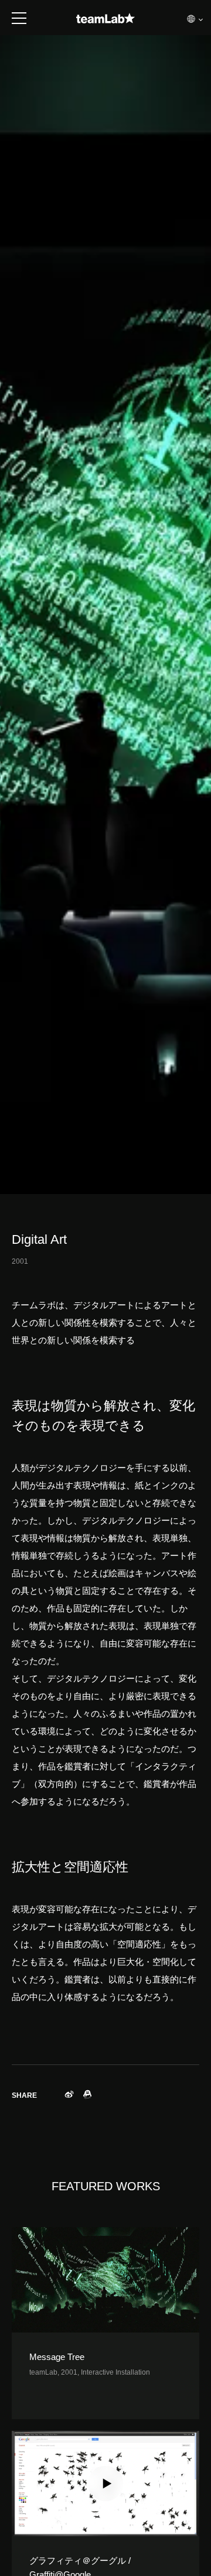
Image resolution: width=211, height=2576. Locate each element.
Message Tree (57, 2357)
